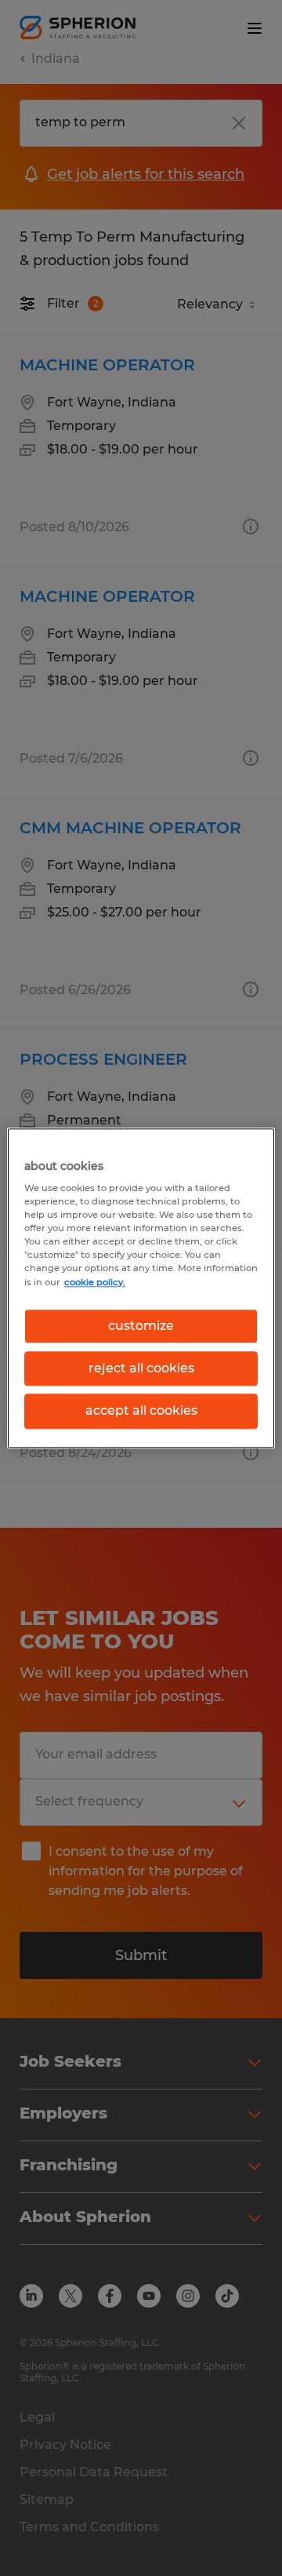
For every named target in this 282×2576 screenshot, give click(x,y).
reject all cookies (141, 1368)
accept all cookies (141, 1411)
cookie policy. (95, 1282)
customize (141, 1326)
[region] (141, 1288)
